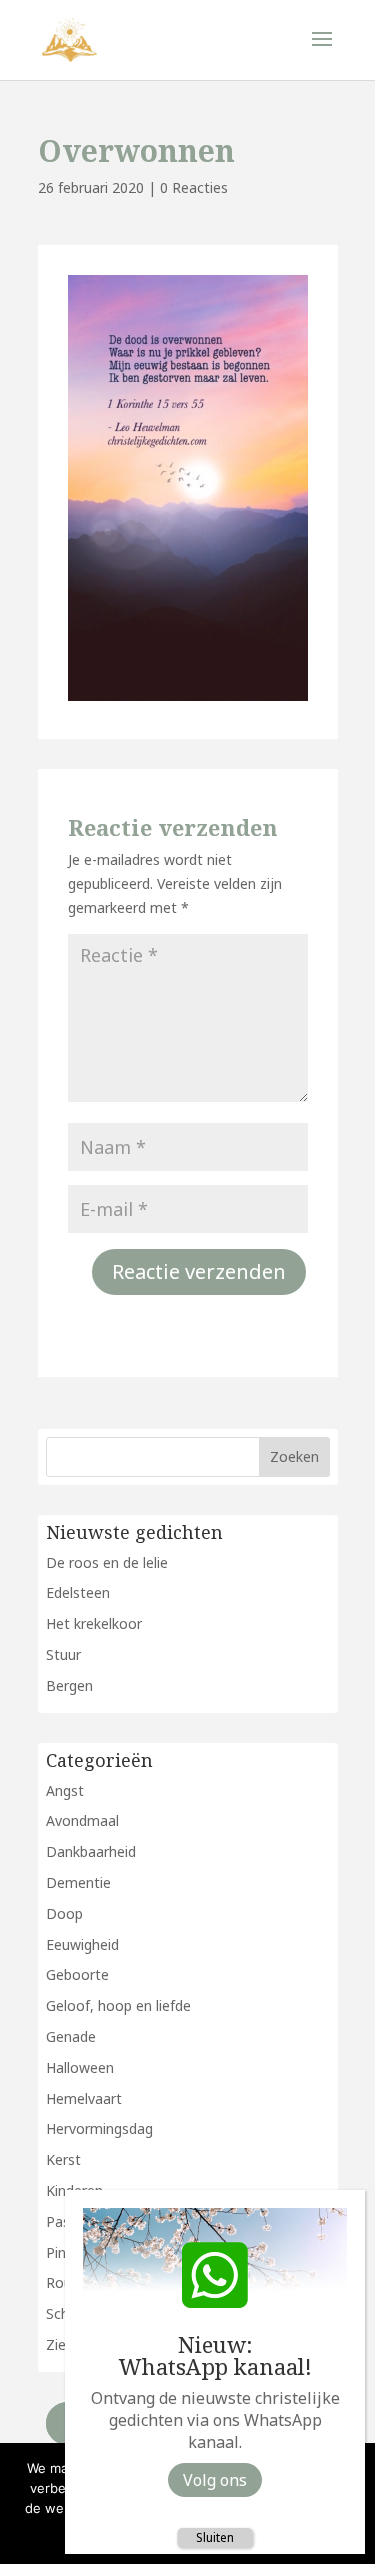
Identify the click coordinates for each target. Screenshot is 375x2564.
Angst (65, 1790)
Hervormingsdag (99, 2128)
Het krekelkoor (94, 1623)
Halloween (80, 2067)
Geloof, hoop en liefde (118, 2005)
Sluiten (215, 2537)
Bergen (69, 1685)
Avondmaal (82, 1820)
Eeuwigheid (82, 1944)
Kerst (63, 2159)
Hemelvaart (84, 2098)
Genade (71, 2036)
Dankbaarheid (91, 1851)
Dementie (78, 1882)
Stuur (63, 1654)
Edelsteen (78, 1592)
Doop (64, 1913)
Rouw (64, 2282)
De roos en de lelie (107, 1562)
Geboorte (77, 1974)
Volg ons (215, 2480)
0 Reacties (194, 187)
